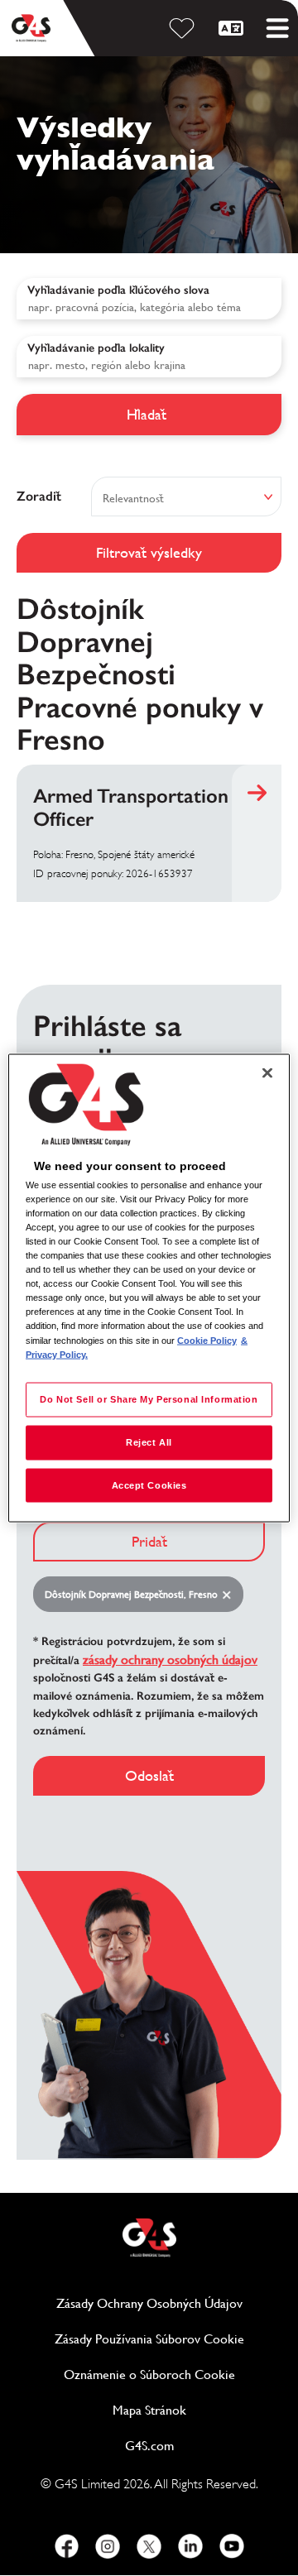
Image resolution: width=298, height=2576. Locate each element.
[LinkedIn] (190, 2546)
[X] (149, 2546)
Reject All (149, 1442)
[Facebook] (66, 2546)
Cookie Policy (207, 1340)
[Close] (267, 1072)
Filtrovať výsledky (149, 552)
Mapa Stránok (149, 2410)
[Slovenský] (233, 28)
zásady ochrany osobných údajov (170, 1660)
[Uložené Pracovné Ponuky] (185, 28)
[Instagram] (108, 2546)
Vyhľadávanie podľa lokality (96, 348)
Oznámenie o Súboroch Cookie (149, 2375)
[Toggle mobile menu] (277, 28)
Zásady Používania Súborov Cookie (168, 2339)
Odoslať (149, 1775)
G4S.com (203, 2446)
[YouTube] (232, 2546)
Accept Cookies (149, 1485)
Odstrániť (230, 1595)
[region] (149, 1288)
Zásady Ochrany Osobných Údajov (169, 2303)
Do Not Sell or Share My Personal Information (149, 1398)
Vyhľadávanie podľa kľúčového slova (118, 290)
